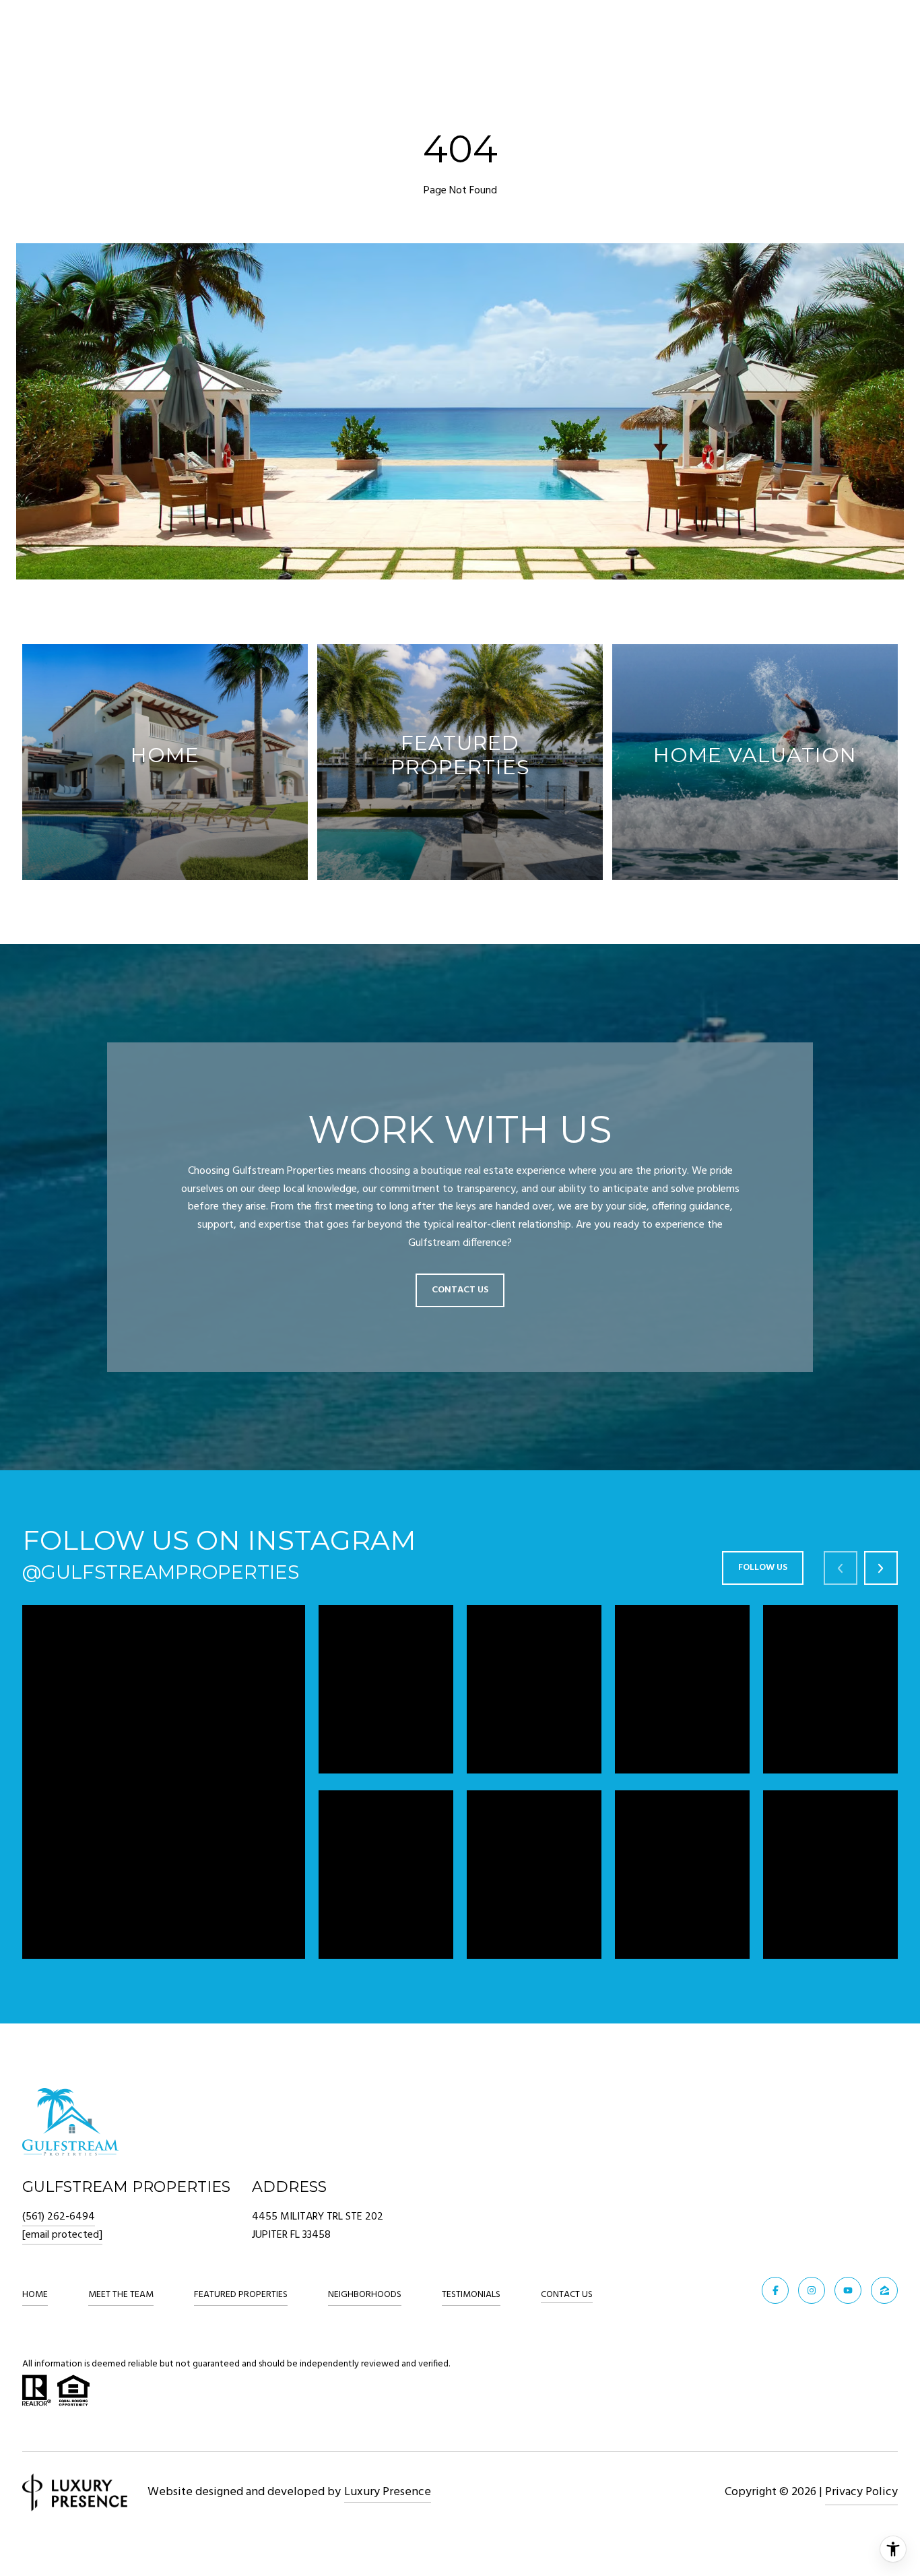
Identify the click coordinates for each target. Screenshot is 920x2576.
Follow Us (763, 1568)
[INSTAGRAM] (812, 2290)
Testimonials (471, 2295)
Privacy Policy (861, 2492)
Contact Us (567, 2296)
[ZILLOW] (884, 2290)
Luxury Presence (388, 2492)
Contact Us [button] (460, 1290)
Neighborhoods (365, 2295)
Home (35, 2295)
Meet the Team (121, 2295)
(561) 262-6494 (59, 2217)
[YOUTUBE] (848, 2290)
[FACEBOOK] (775, 2290)
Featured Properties (241, 2295)
